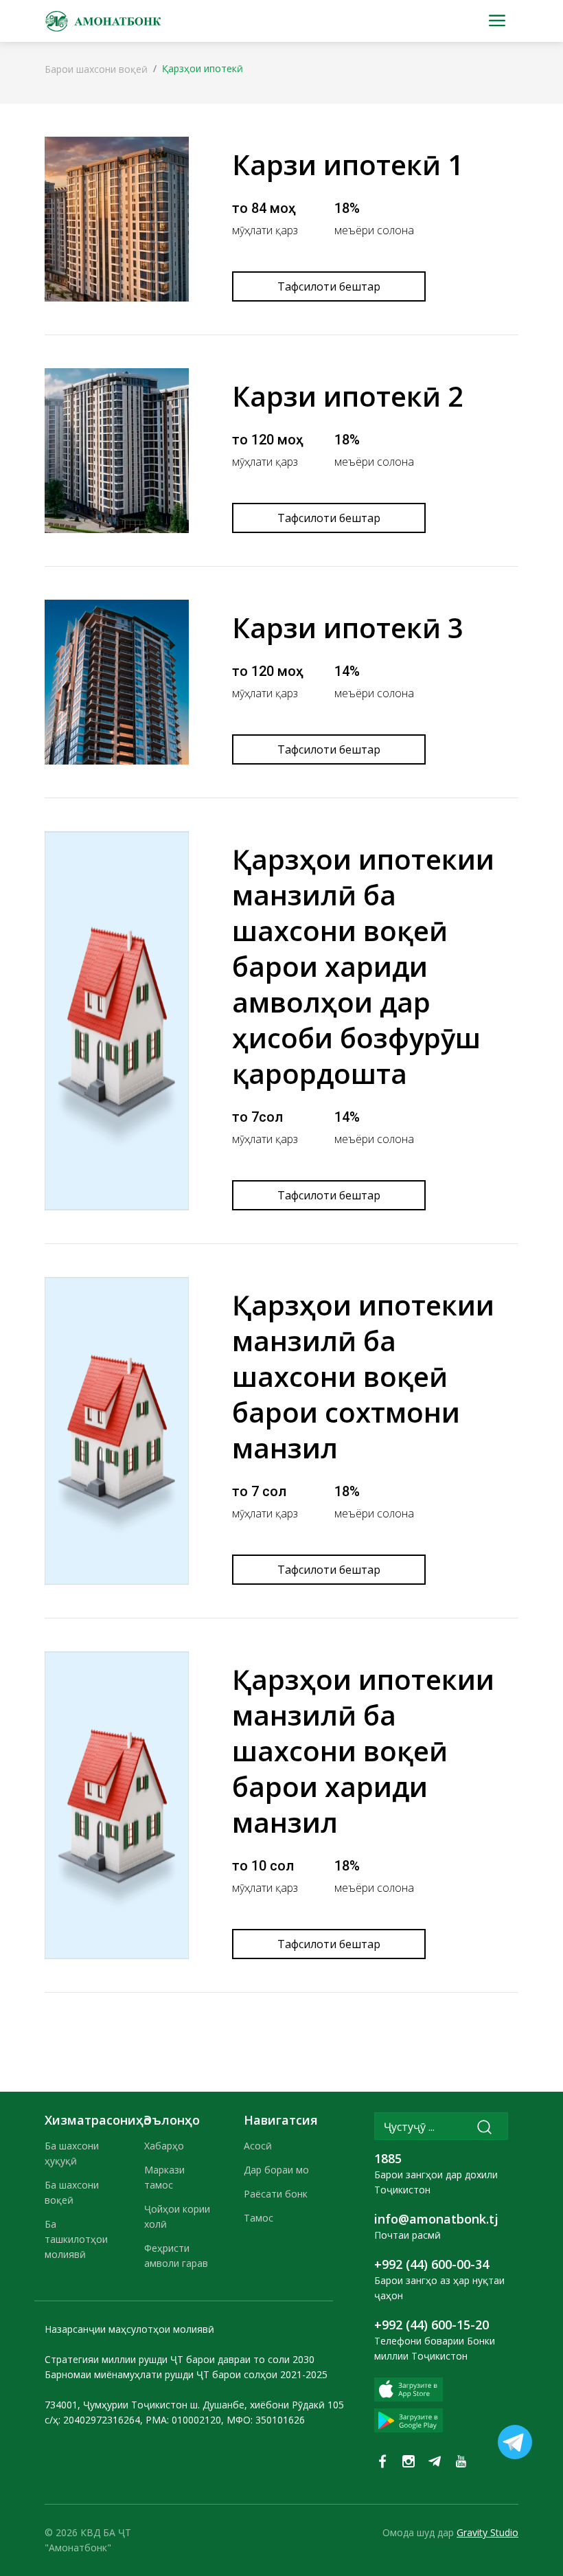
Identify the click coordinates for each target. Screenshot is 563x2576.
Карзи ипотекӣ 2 (348, 396)
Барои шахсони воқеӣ (96, 69)
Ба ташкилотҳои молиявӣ (76, 2239)
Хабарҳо (164, 2146)
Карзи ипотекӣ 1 (348, 165)
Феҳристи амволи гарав (176, 2256)
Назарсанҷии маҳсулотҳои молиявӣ (129, 2329)
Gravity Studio (487, 2532)
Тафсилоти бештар (329, 286)
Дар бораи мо (276, 2170)
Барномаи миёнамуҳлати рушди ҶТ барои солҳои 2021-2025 (186, 2374)
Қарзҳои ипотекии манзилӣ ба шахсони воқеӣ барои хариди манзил (363, 1751)
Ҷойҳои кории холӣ (177, 2216)
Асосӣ (258, 2146)
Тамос (258, 2218)
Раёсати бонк (276, 2194)
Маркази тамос (164, 2177)
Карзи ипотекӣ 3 (348, 628)
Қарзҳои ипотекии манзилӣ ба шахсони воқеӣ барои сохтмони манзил (363, 1376)
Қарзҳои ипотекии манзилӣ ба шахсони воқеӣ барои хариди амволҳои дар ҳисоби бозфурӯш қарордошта (363, 966)
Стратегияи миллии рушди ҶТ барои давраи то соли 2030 (180, 2359)
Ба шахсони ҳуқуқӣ (72, 2153)
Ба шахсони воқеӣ (72, 2192)
